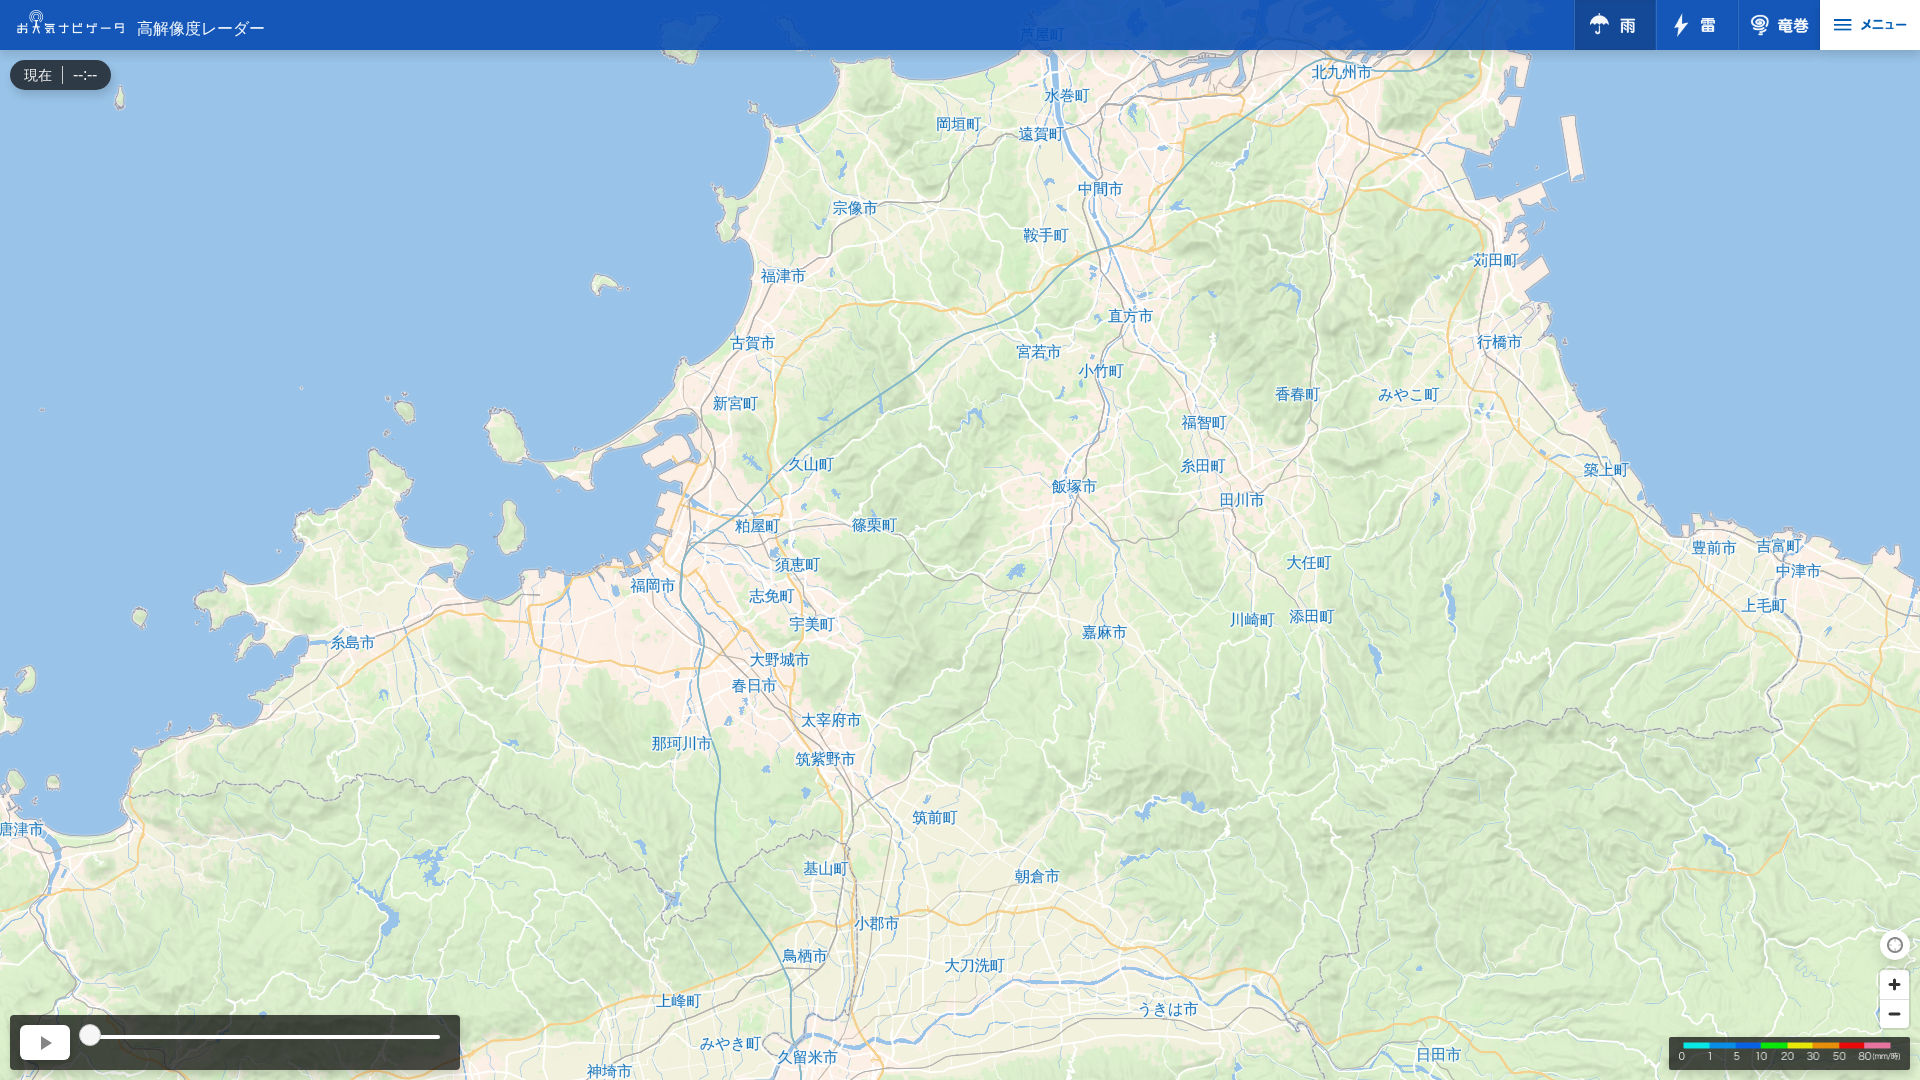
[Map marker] (960, 522)
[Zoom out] (1894, 1013)
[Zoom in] (1894, 984)
